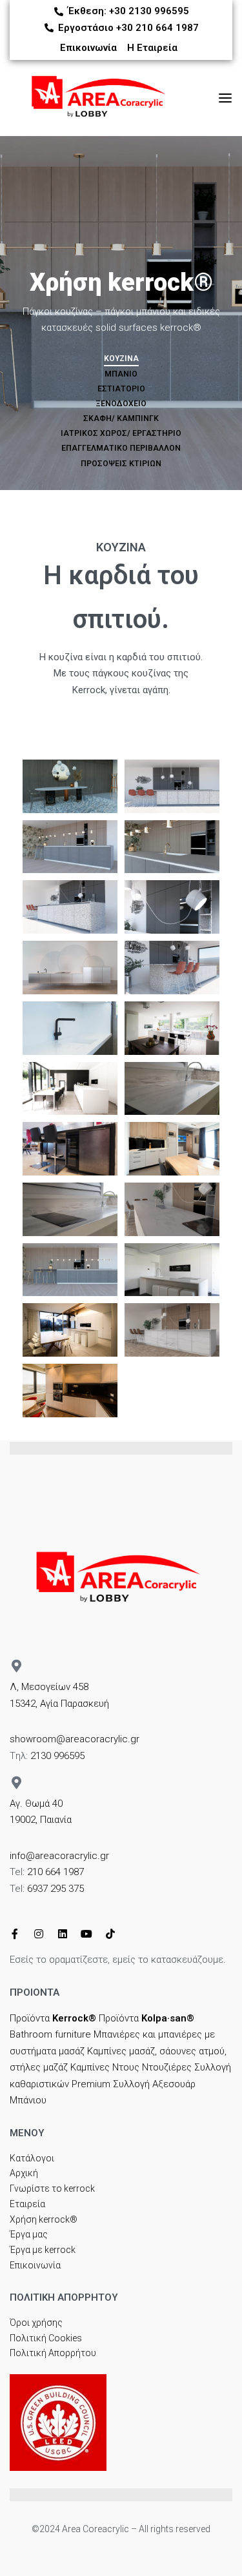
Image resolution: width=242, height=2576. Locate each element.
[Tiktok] (110, 1934)
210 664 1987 (55, 1872)
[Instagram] (39, 1934)
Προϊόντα (53, 2018)
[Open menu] (225, 98)
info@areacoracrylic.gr (59, 1856)
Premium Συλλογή (111, 2084)
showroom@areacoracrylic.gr (75, 1739)
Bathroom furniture (50, 2034)
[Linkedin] (63, 1934)
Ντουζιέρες (167, 2067)
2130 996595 (57, 1756)
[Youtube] (86, 1934)
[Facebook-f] (15, 1934)
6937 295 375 (55, 1889)
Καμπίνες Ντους (105, 2067)
